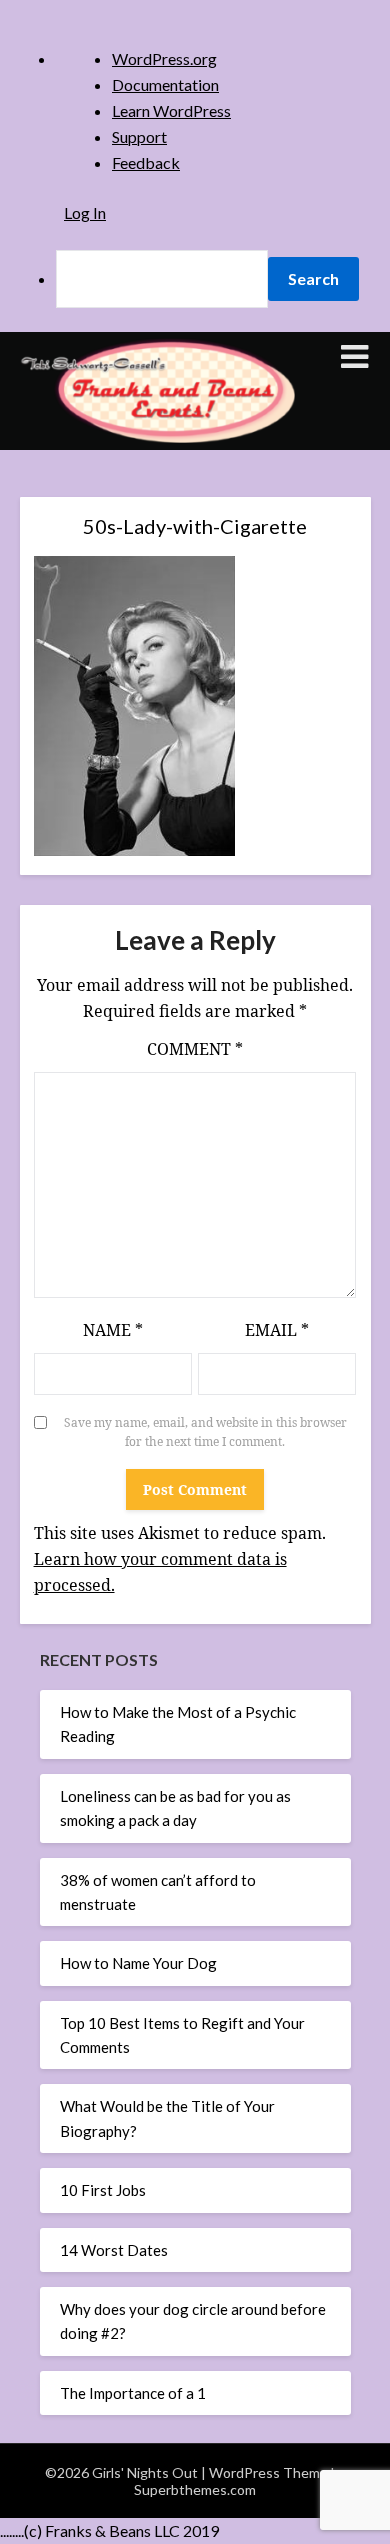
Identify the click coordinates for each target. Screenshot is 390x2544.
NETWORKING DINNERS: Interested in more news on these (195, 777)
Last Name (122, 558)
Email (277, 1330)
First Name (123, 490)
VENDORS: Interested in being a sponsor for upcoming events (189, 886)
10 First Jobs (103, 2190)
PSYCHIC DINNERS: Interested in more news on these (195, 832)
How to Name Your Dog (138, 1963)
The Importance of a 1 (133, 2393)
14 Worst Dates (114, 2250)
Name (113, 1330)
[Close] (299, 214)
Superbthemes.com (195, 2489)
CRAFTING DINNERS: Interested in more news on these (195, 723)
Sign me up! (195, 1047)
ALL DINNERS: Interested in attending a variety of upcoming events (198, 668)
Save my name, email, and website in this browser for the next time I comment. (205, 1432)
